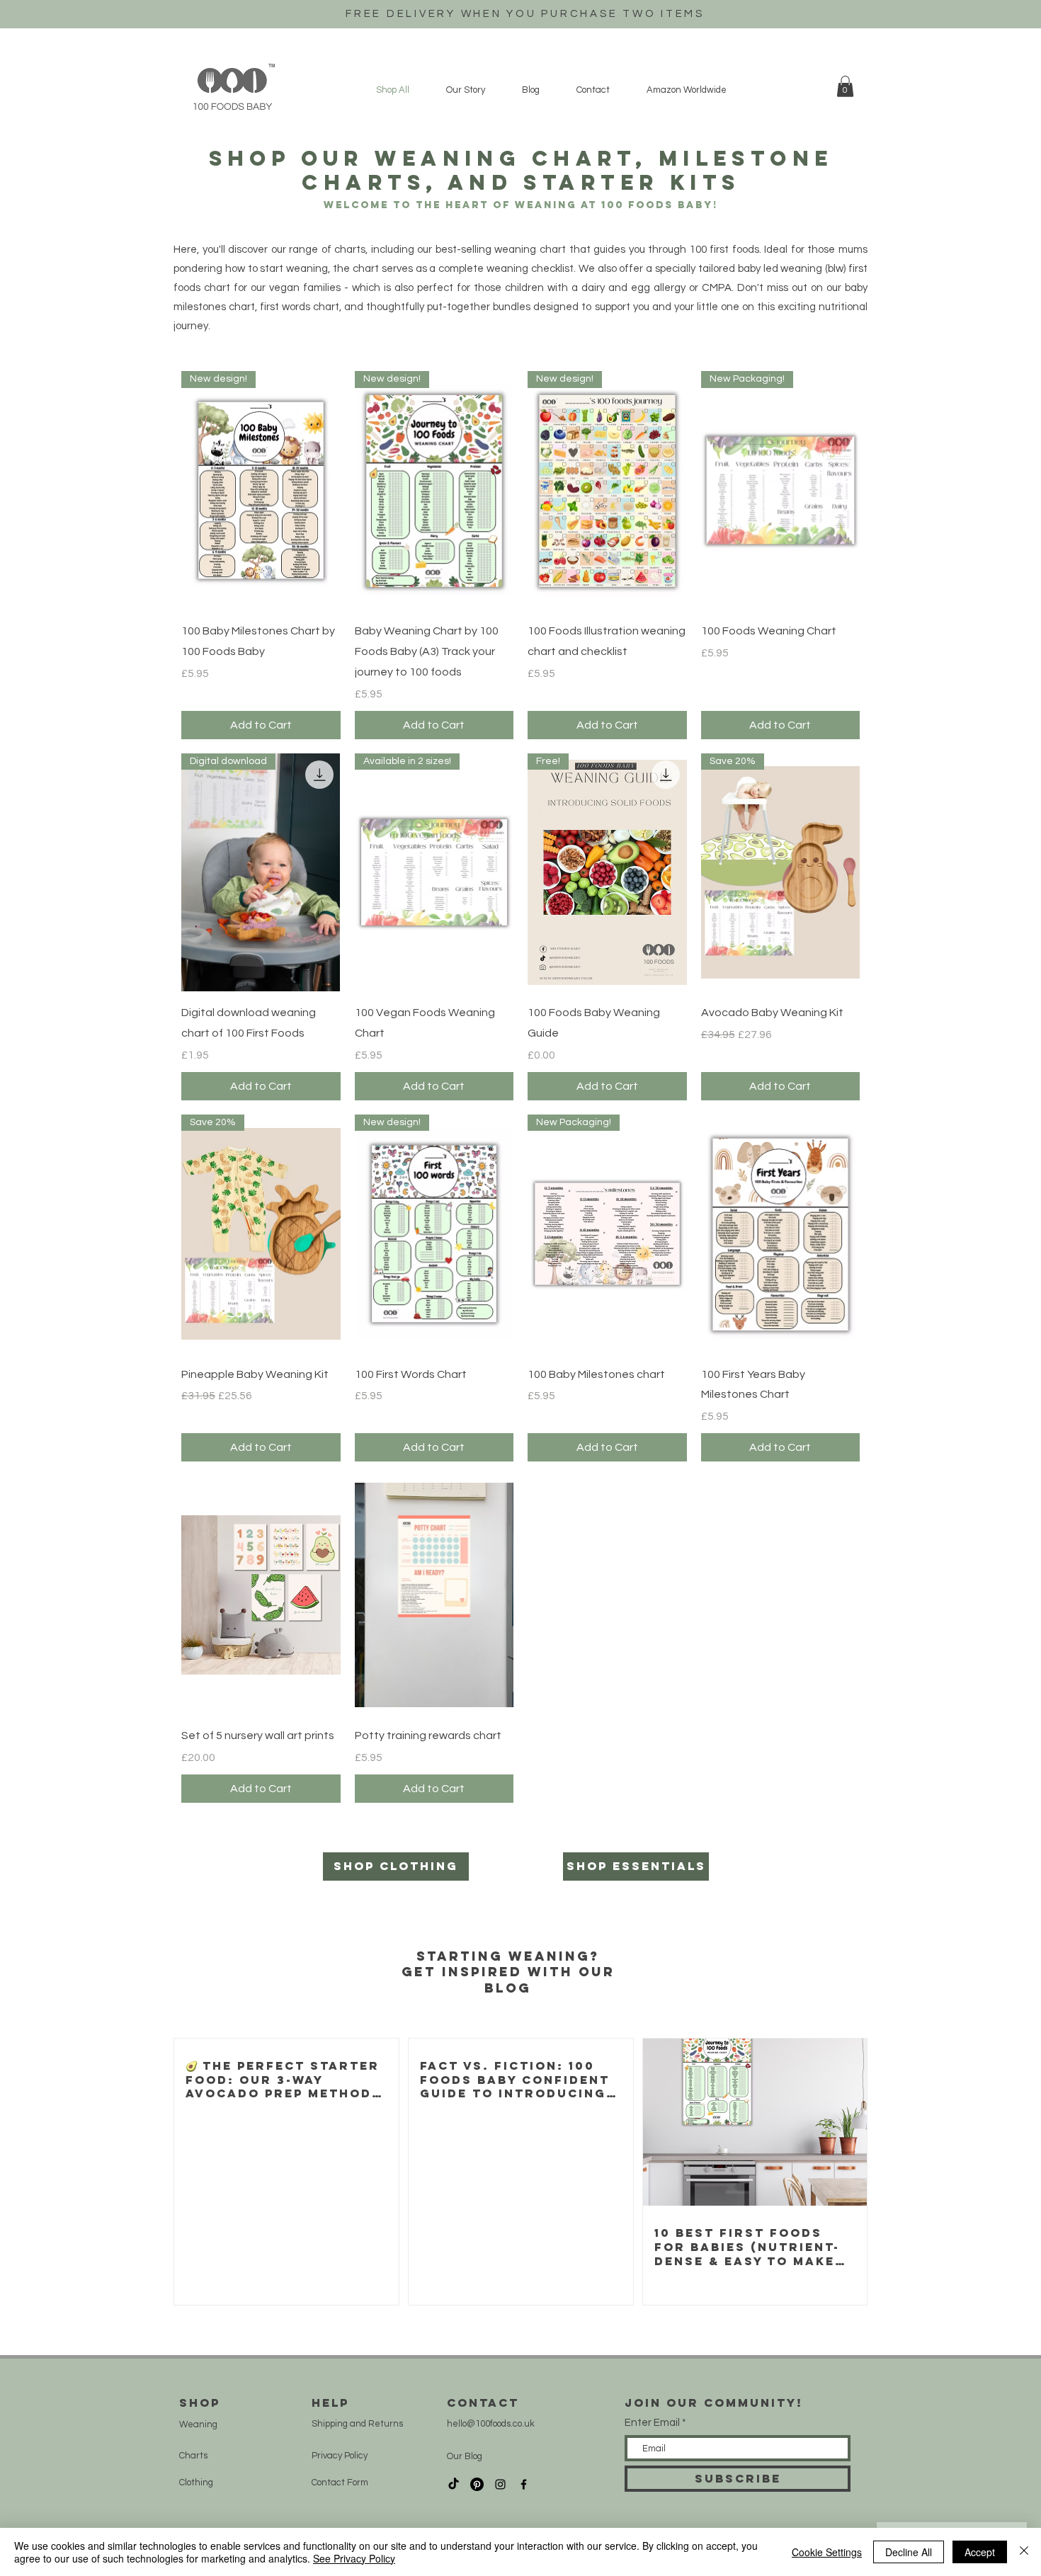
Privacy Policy (340, 2456)
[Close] (1024, 2552)
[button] (845, 86)
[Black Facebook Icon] (524, 2484)
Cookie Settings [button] (827, 2552)
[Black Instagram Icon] (500, 2484)
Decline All (909, 2552)
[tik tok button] (454, 2484)
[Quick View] (781, 1234)
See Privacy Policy (354, 2558)
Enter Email (652, 2423)
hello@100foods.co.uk (491, 2424)
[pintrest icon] (477, 2484)
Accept (980, 2552)
